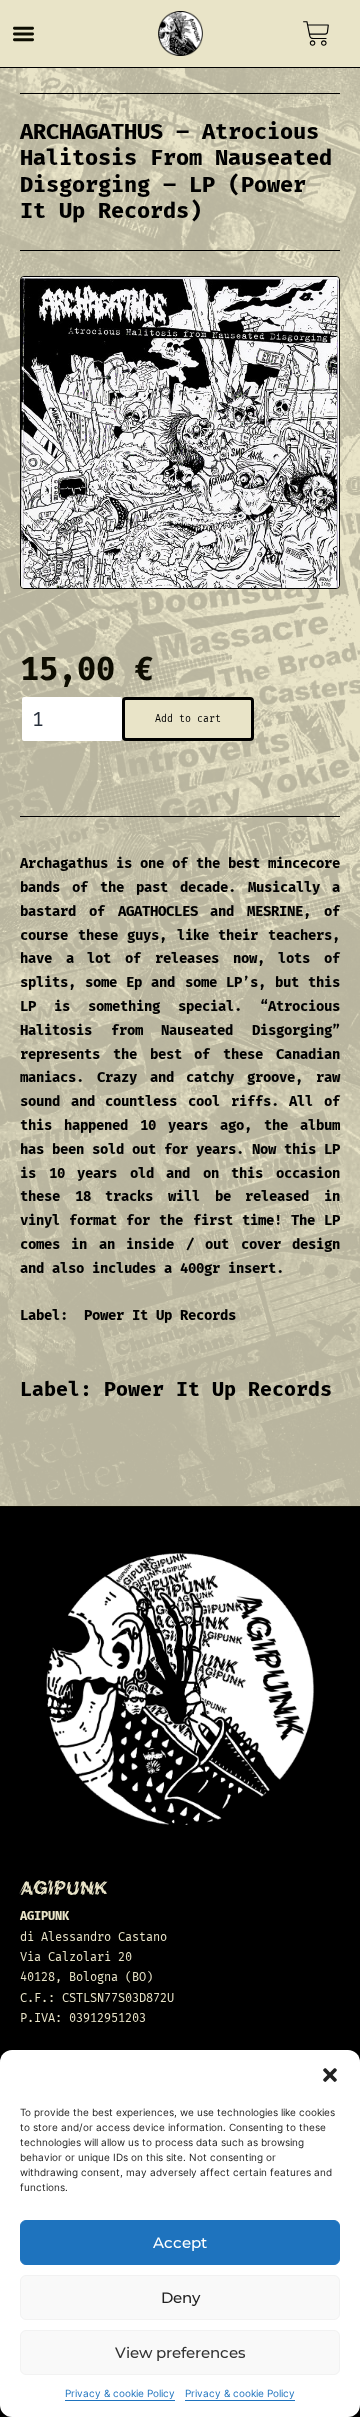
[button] (330, 2075)
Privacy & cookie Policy (120, 2393)
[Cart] (316, 33)
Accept (180, 2242)
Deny (180, 2297)
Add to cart (188, 719)
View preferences (180, 2352)
